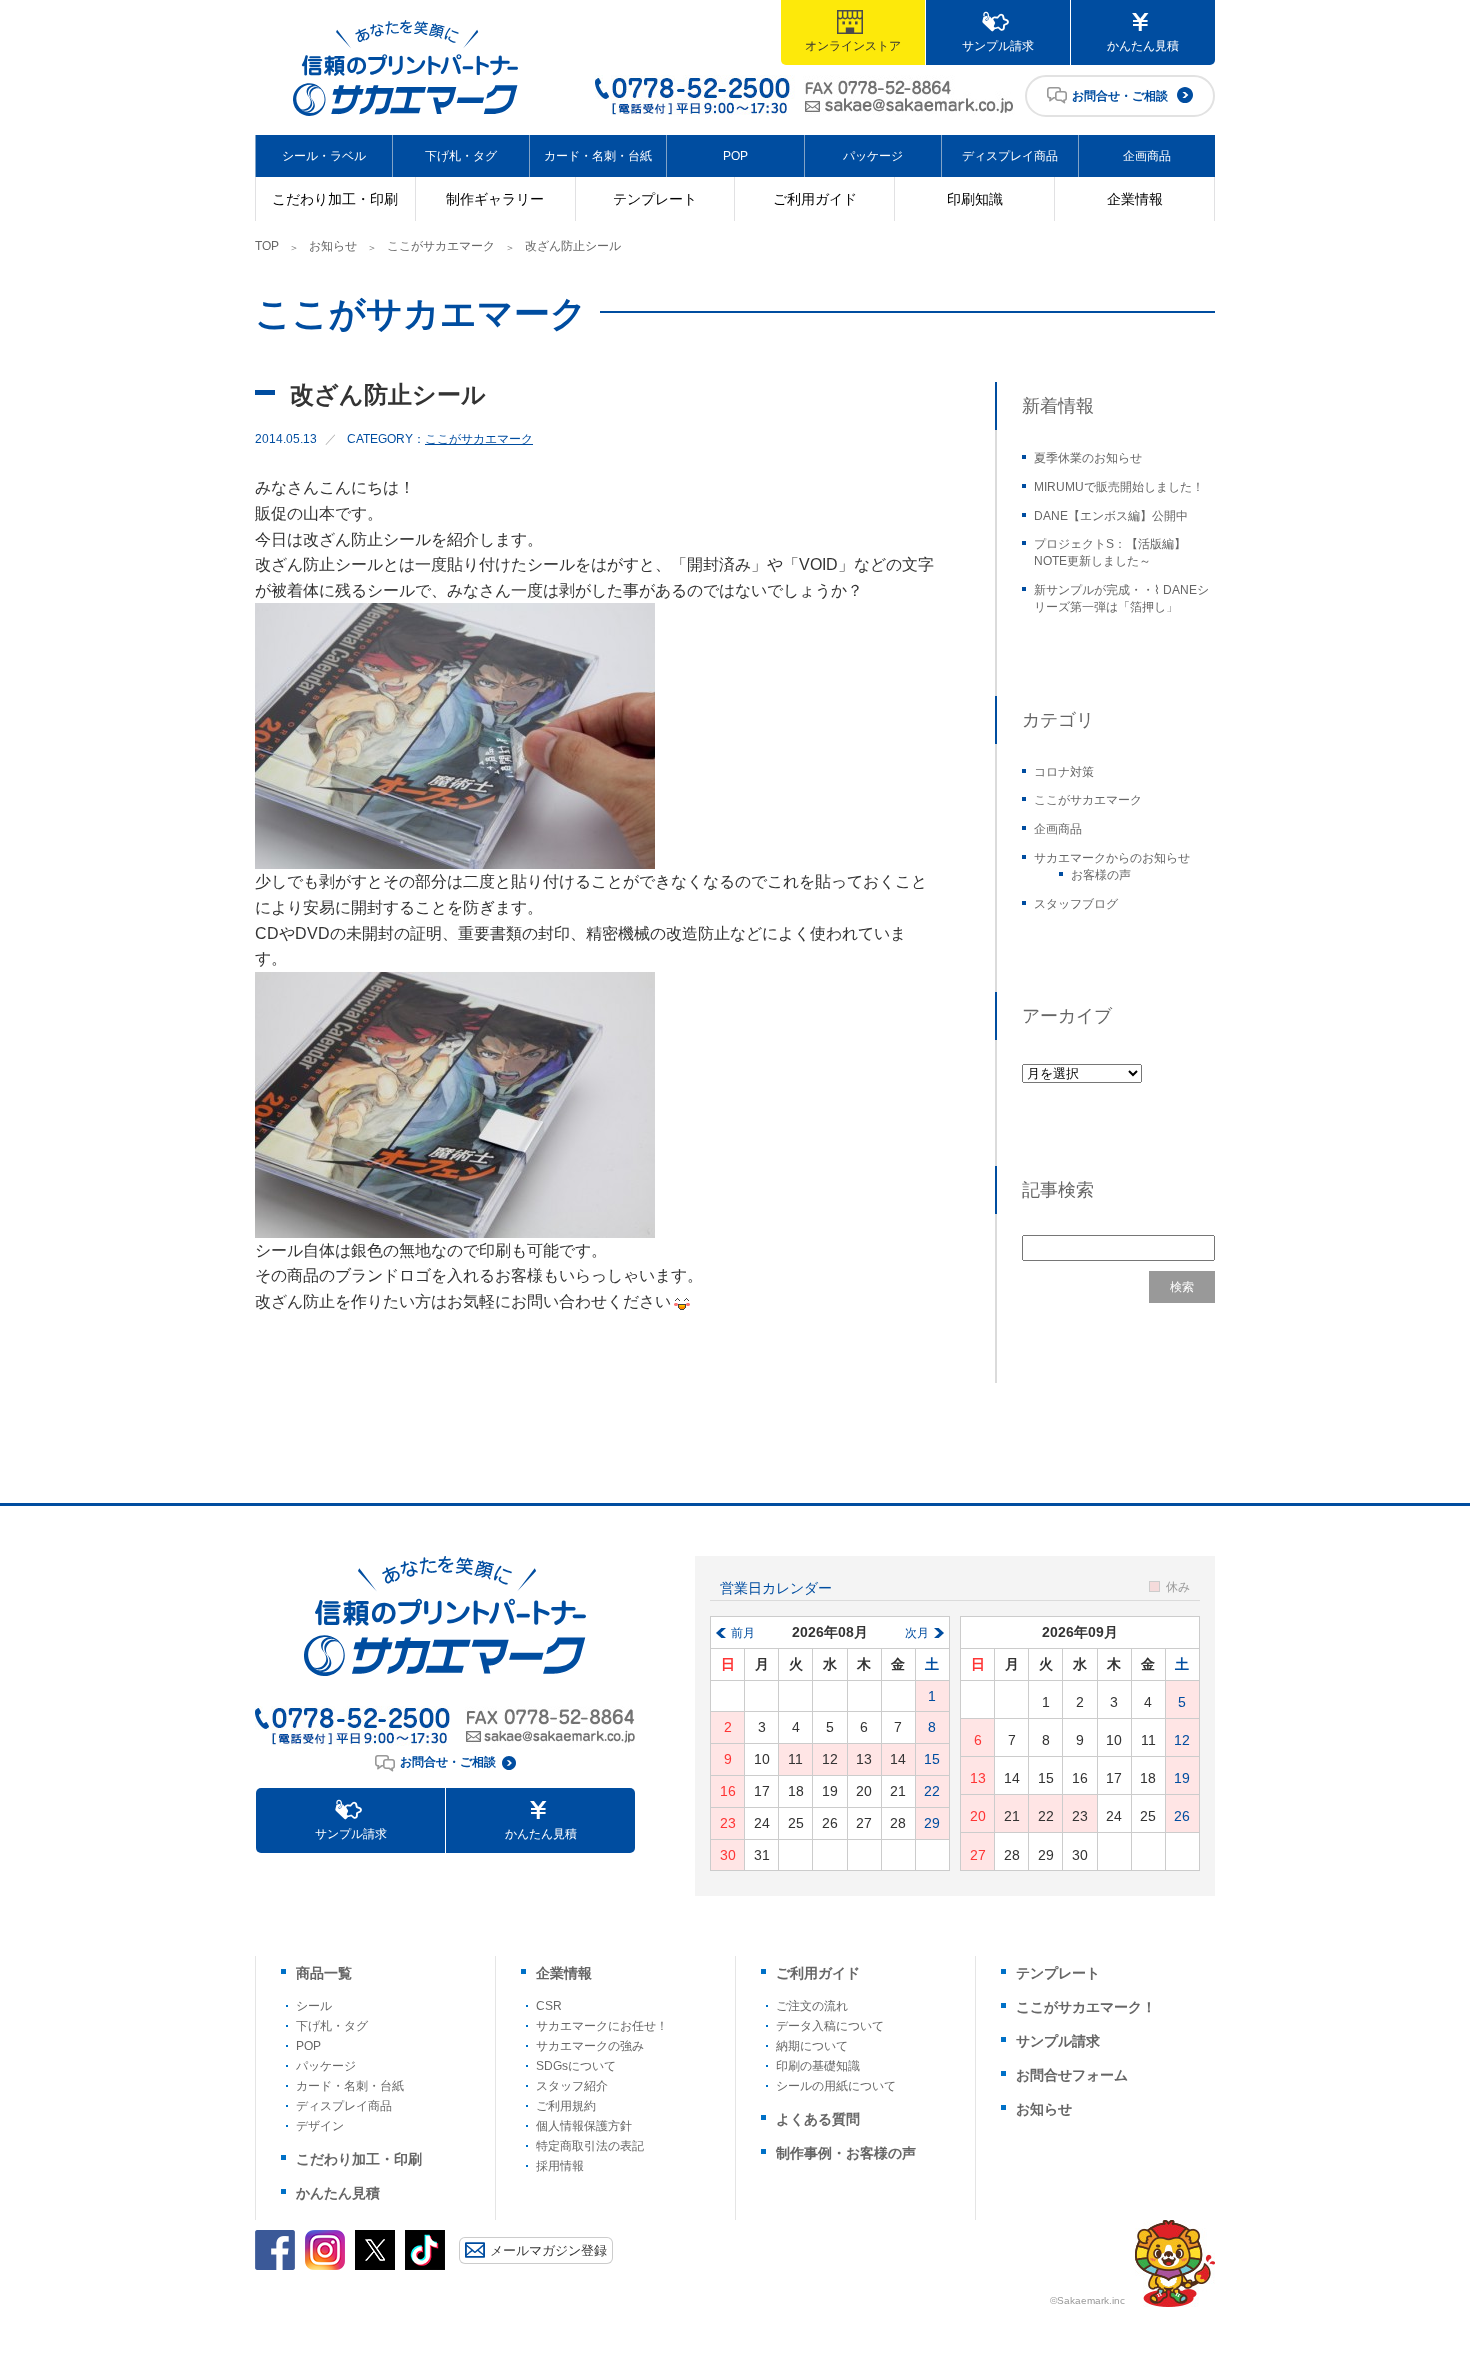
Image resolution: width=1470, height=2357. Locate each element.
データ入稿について (830, 2026)
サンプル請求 (998, 46)
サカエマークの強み (590, 2046)
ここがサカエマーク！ (1086, 2007)
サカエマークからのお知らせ (1112, 858)
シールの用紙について (836, 2086)
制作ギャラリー (495, 199)
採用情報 (560, 2166)
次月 (917, 1633)
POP (735, 156)
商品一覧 (324, 1973)
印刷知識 (975, 199)
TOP (267, 246)
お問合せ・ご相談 (1120, 96)
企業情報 (1135, 199)
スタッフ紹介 (572, 2086)
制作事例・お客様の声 (846, 2153)
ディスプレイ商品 (1010, 156)
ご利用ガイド (815, 199)
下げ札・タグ (461, 156)
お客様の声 (1101, 875)
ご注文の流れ (812, 2006)
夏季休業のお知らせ (1088, 458)
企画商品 (1147, 156)
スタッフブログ (1076, 904)
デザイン (320, 2126)
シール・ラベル (324, 156)
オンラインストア (853, 46)
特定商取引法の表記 (590, 2146)
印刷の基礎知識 (818, 2066)
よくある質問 (818, 2119)
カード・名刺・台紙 (598, 156)
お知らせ (333, 246)
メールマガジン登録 (548, 2250)
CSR (549, 2006)
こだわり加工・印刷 (335, 199)
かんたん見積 (1143, 46)
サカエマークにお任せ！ (602, 2026)
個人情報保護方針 (584, 2126)
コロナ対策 (1064, 772)
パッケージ (873, 156)
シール (314, 2006)
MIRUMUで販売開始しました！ (1119, 487)
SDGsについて (576, 2066)
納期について (812, 2046)
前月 (743, 1633)
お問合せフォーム (1072, 2075)
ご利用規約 (566, 2106)
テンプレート (655, 199)
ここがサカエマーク (441, 246)
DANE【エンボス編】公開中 (1111, 516)
